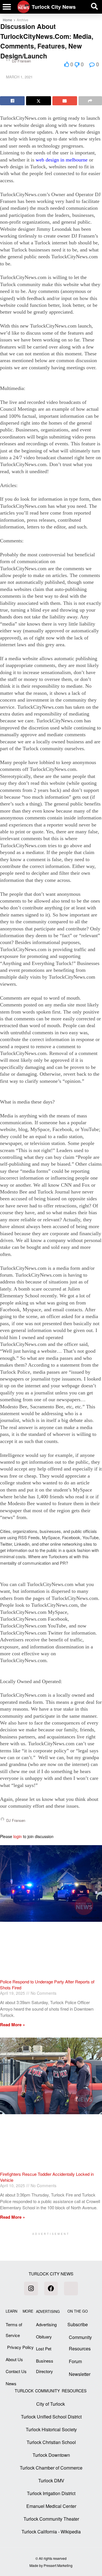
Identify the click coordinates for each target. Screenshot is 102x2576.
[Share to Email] (65, 101)
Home (8, 20)
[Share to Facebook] (12, 101)
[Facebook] (51, 2288)
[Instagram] (31, 2288)
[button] (7, 7)
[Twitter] (71, 2288)
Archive (23, 20)
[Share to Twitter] (38, 101)
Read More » (12, 2025)
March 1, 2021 (19, 77)
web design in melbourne (62, 160)
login (18, 1836)
